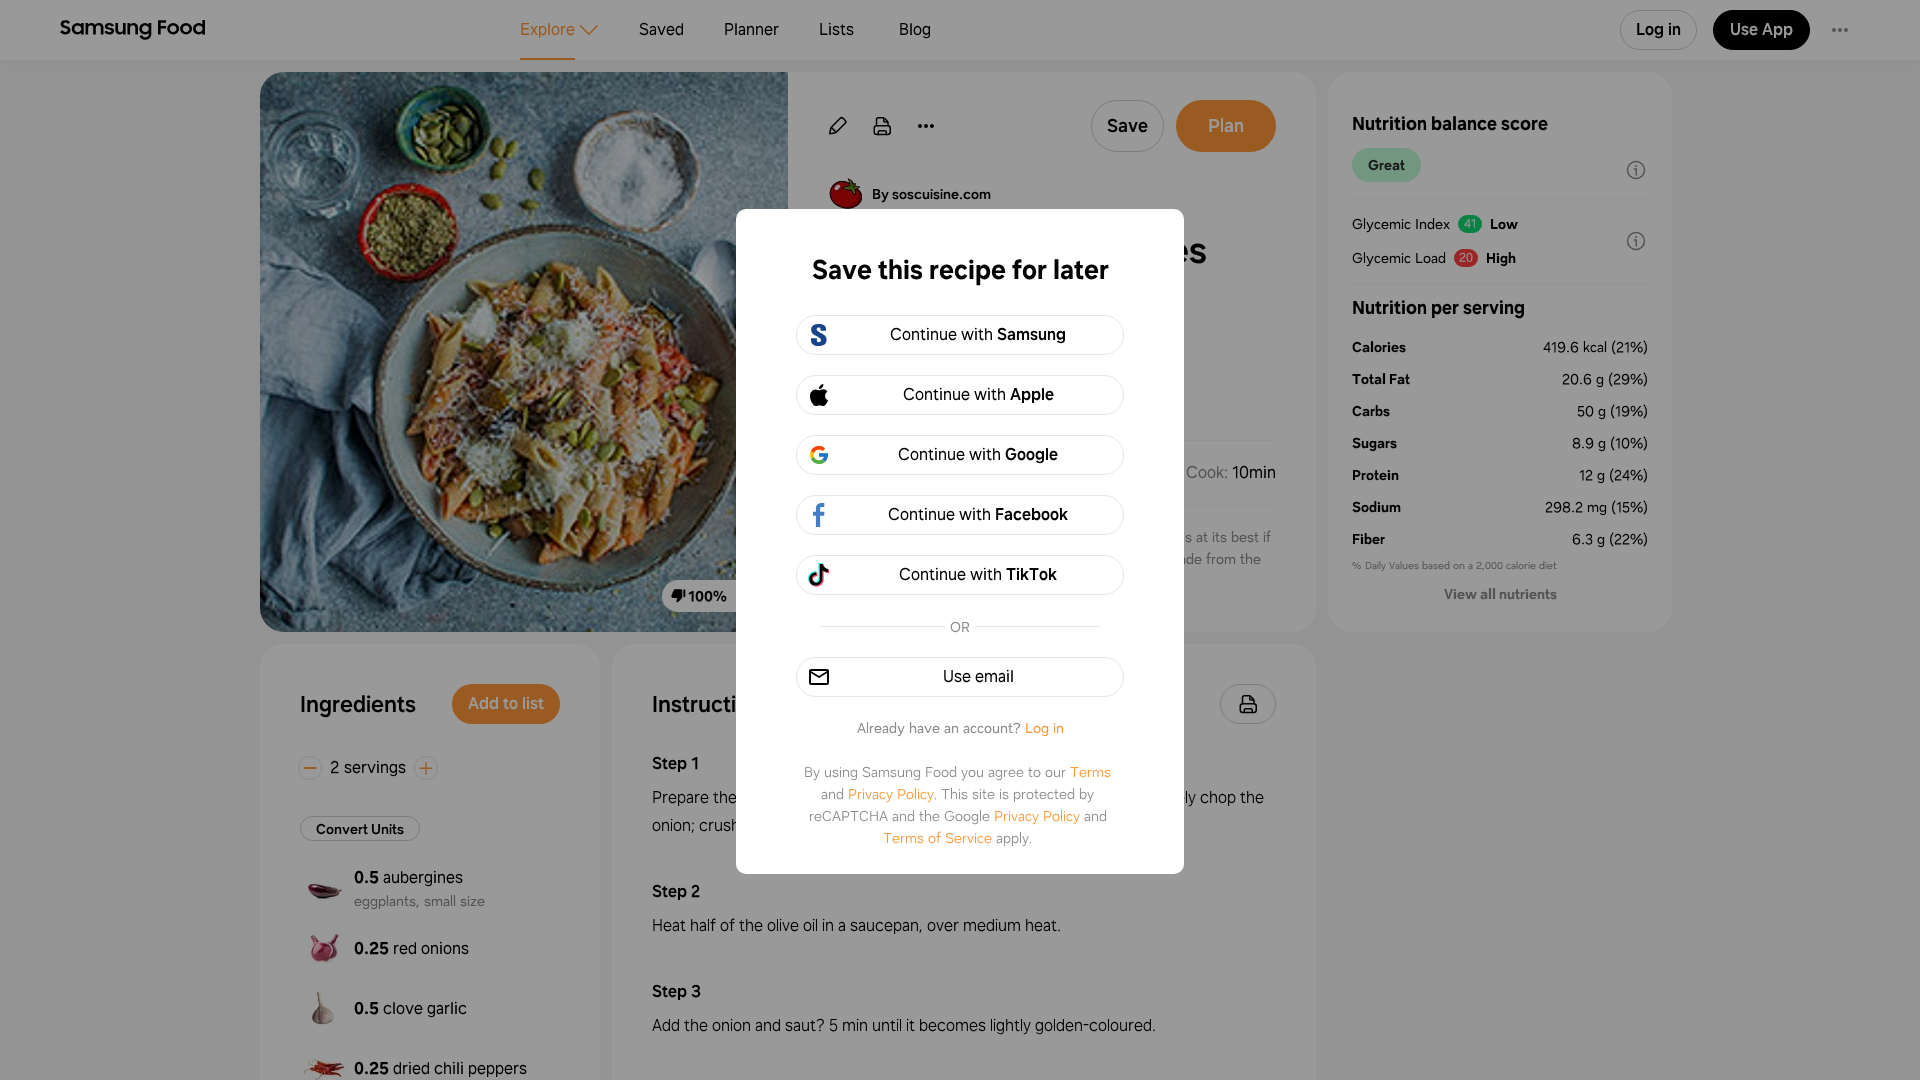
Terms (1090, 772)
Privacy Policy (891, 794)
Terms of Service (937, 838)
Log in (1044, 728)
